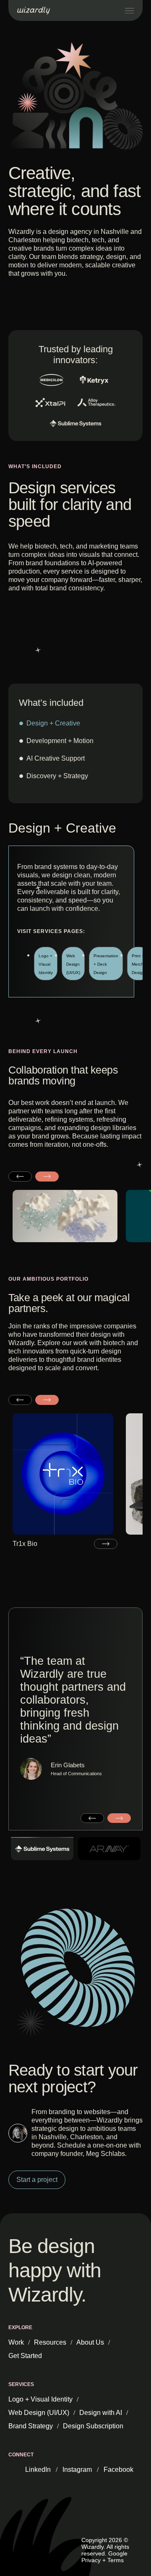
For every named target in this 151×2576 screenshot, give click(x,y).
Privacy (91, 2560)
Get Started (25, 2356)
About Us (90, 2342)
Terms (116, 2560)
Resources (50, 2342)
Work (16, 2342)
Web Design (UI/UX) (39, 2413)
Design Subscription (93, 2426)
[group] (65, 1481)
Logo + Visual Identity (40, 2399)
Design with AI (101, 2413)
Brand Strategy (31, 2426)
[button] (20, 1177)
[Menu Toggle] (129, 11)
